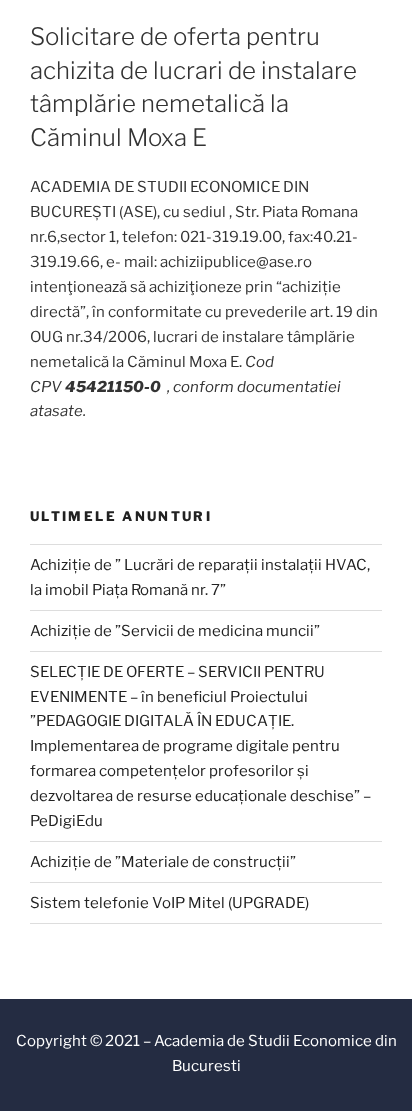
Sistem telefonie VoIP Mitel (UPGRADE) (169, 903)
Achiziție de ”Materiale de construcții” (163, 862)
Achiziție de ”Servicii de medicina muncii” (175, 631)
